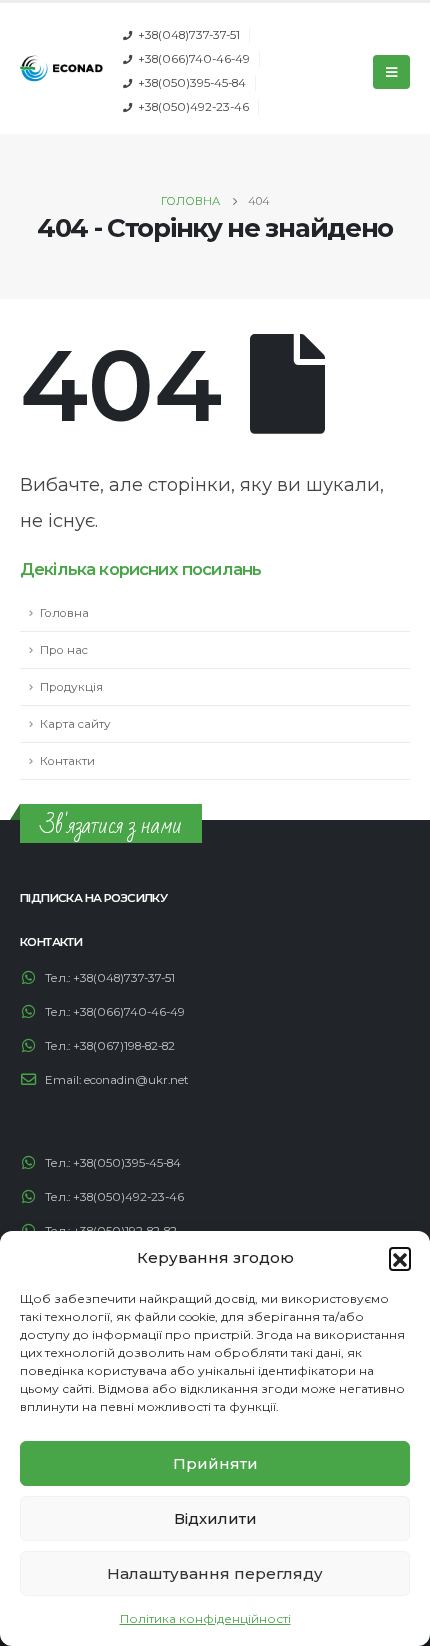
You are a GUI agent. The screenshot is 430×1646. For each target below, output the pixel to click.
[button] (400, 1258)
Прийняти (215, 1463)
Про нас (64, 650)
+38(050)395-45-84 (192, 83)
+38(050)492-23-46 (193, 107)
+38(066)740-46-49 (194, 59)
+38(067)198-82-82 (124, 1046)
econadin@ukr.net (136, 1080)
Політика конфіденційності (205, 1618)
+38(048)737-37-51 (189, 35)
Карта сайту (75, 724)
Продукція (71, 687)
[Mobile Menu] (391, 72)
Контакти (67, 761)
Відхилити (215, 1518)
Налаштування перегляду (215, 1573)
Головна (64, 613)
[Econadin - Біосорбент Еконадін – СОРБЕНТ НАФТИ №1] (61, 69)
